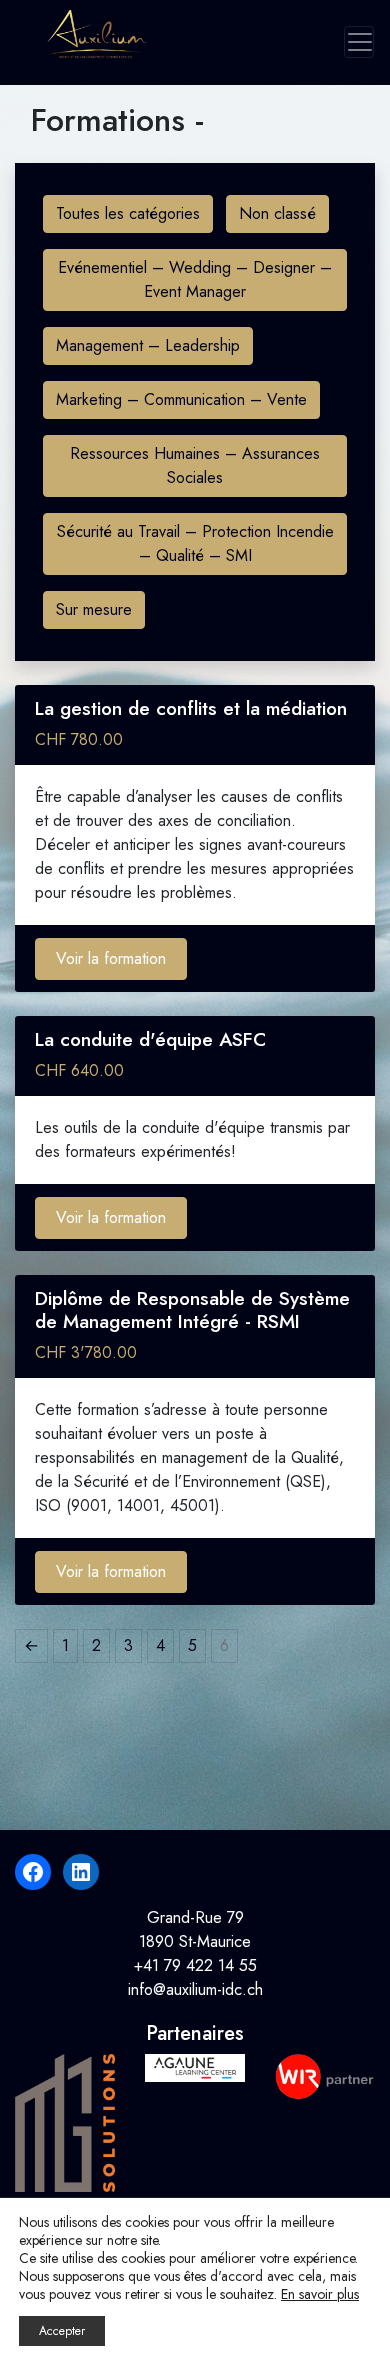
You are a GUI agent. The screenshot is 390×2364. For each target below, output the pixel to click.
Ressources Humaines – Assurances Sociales (195, 465)
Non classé (277, 213)
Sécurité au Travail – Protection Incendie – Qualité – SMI (195, 543)
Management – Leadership (148, 345)
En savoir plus (320, 2294)
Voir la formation (111, 958)
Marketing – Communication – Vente (181, 399)
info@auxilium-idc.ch (195, 1989)
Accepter (62, 2331)
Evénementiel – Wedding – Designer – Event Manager (195, 279)
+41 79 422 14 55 (195, 1965)
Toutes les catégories (128, 213)
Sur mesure (94, 609)
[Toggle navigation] (359, 42)
